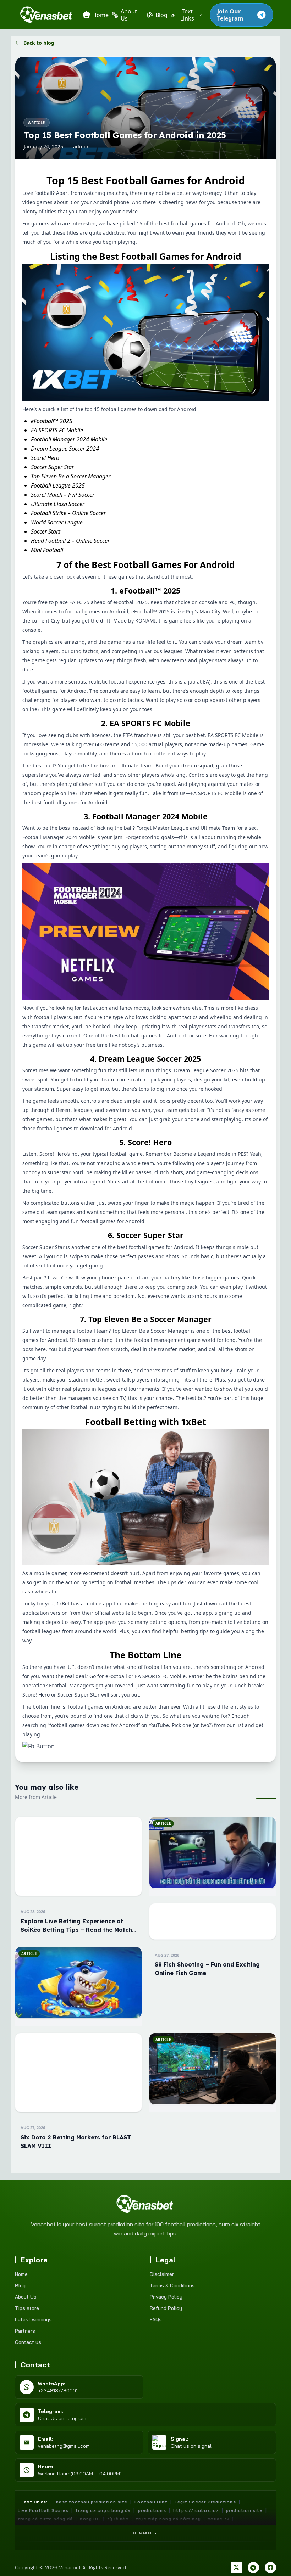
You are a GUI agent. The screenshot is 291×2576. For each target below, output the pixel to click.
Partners (25, 2331)
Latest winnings (33, 2319)
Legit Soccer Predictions (205, 2502)
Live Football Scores (43, 2510)
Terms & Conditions (172, 2285)
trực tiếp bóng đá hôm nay (168, 2519)
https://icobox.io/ (196, 2510)
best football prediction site (92, 2502)
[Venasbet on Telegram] (253, 2567)
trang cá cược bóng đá (103, 2510)
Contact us (28, 2342)
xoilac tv (219, 2519)
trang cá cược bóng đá (45, 2519)
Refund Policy (166, 2308)
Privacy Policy (166, 2297)
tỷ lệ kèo (118, 2519)
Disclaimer (162, 2274)
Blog (20, 2285)
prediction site (244, 2510)
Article (37, 122)
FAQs (156, 2319)
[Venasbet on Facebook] (270, 2567)
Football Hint (151, 2502)
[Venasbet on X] (236, 2567)
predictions (152, 2510)
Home (21, 2274)
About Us (26, 2297)
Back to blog (39, 43)
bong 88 (90, 2519)
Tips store (27, 2308)
